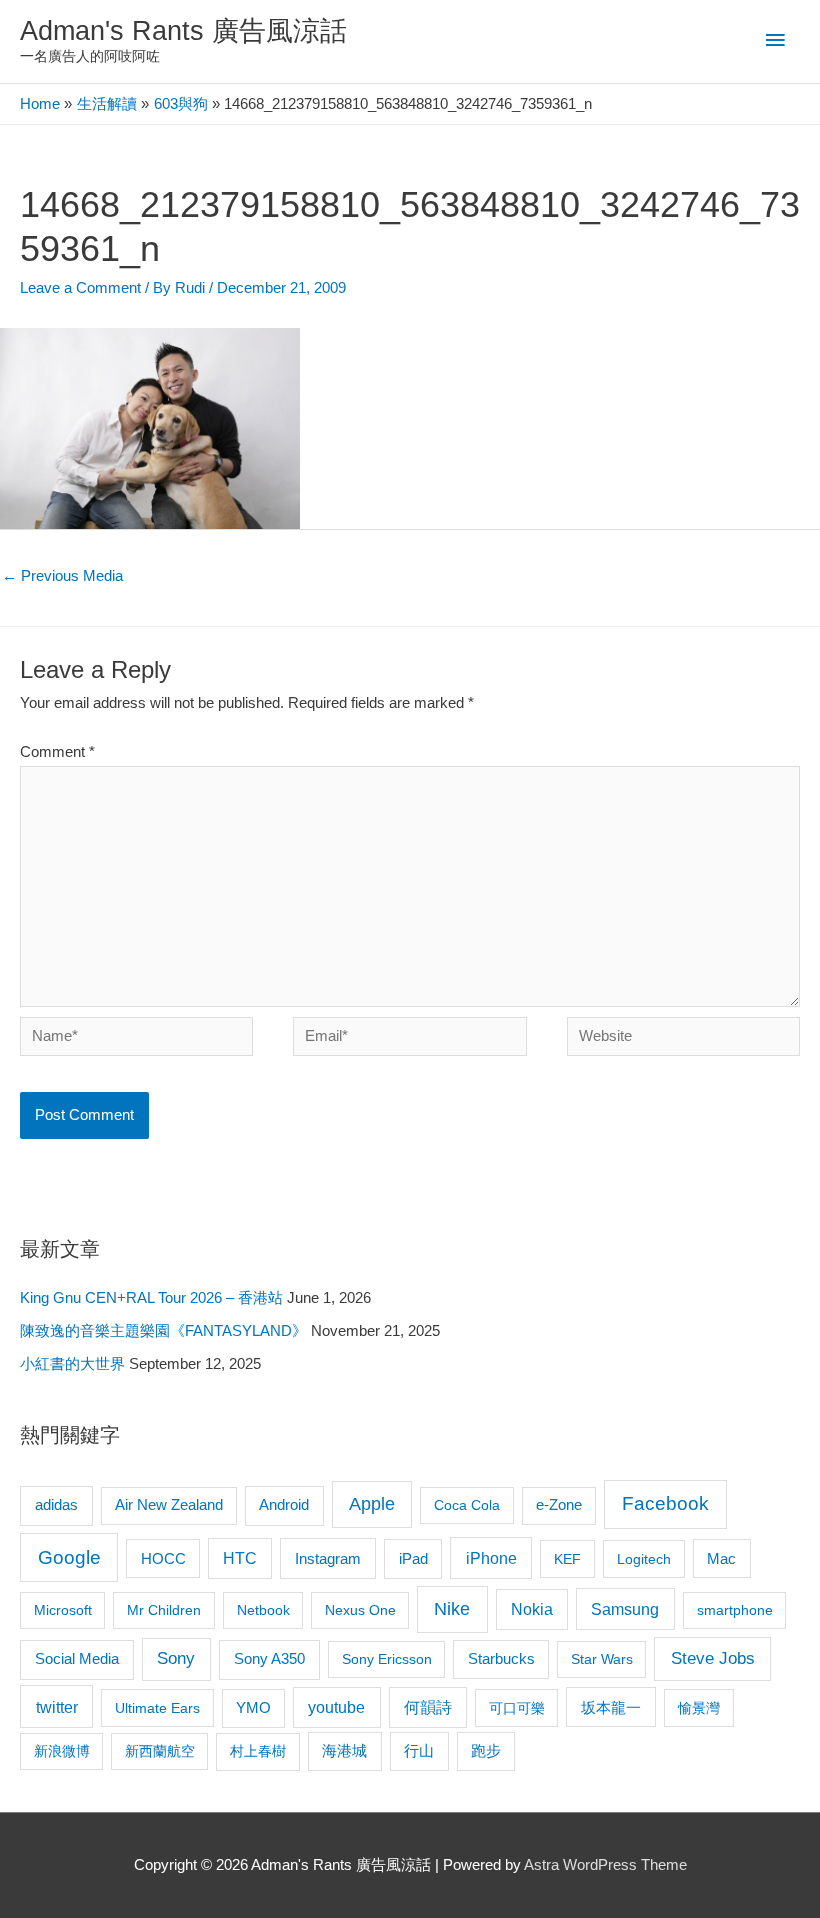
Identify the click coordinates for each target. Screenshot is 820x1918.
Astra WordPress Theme (605, 1865)
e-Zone (559, 1505)
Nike (452, 1609)
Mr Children (164, 1610)
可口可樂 (517, 1708)
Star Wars (602, 1659)
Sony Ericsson (387, 1659)
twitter (57, 1707)
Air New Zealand (169, 1505)
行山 (419, 1751)
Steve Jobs (713, 1658)
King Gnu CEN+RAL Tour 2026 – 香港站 (151, 1298)
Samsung (625, 1609)
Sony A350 (269, 1658)
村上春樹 (258, 1751)
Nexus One (360, 1610)
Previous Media (62, 576)
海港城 (344, 1751)
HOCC (163, 1559)
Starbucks (501, 1658)
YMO (253, 1708)
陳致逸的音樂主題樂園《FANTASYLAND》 (163, 1331)
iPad (413, 1558)
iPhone (491, 1558)
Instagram (328, 1558)
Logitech (644, 1559)
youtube (336, 1707)
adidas (56, 1504)
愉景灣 (699, 1708)
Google (69, 1557)
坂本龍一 (611, 1707)
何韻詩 (428, 1707)
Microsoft (63, 1610)
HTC (240, 1558)
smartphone (735, 1610)
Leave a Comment (80, 288)
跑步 (486, 1751)
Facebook (665, 1503)
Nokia (532, 1609)
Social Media (77, 1658)
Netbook (263, 1610)
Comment (57, 752)
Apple (372, 1504)
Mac (721, 1559)
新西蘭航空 (160, 1751)
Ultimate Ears (157, 1708)
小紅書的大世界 (72, 1364)
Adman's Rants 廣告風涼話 (183, 30)
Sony (176, 1658)
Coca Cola (467, 1505)
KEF (567, 1559)
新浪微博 (62, 1751)
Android (284, 1504)
